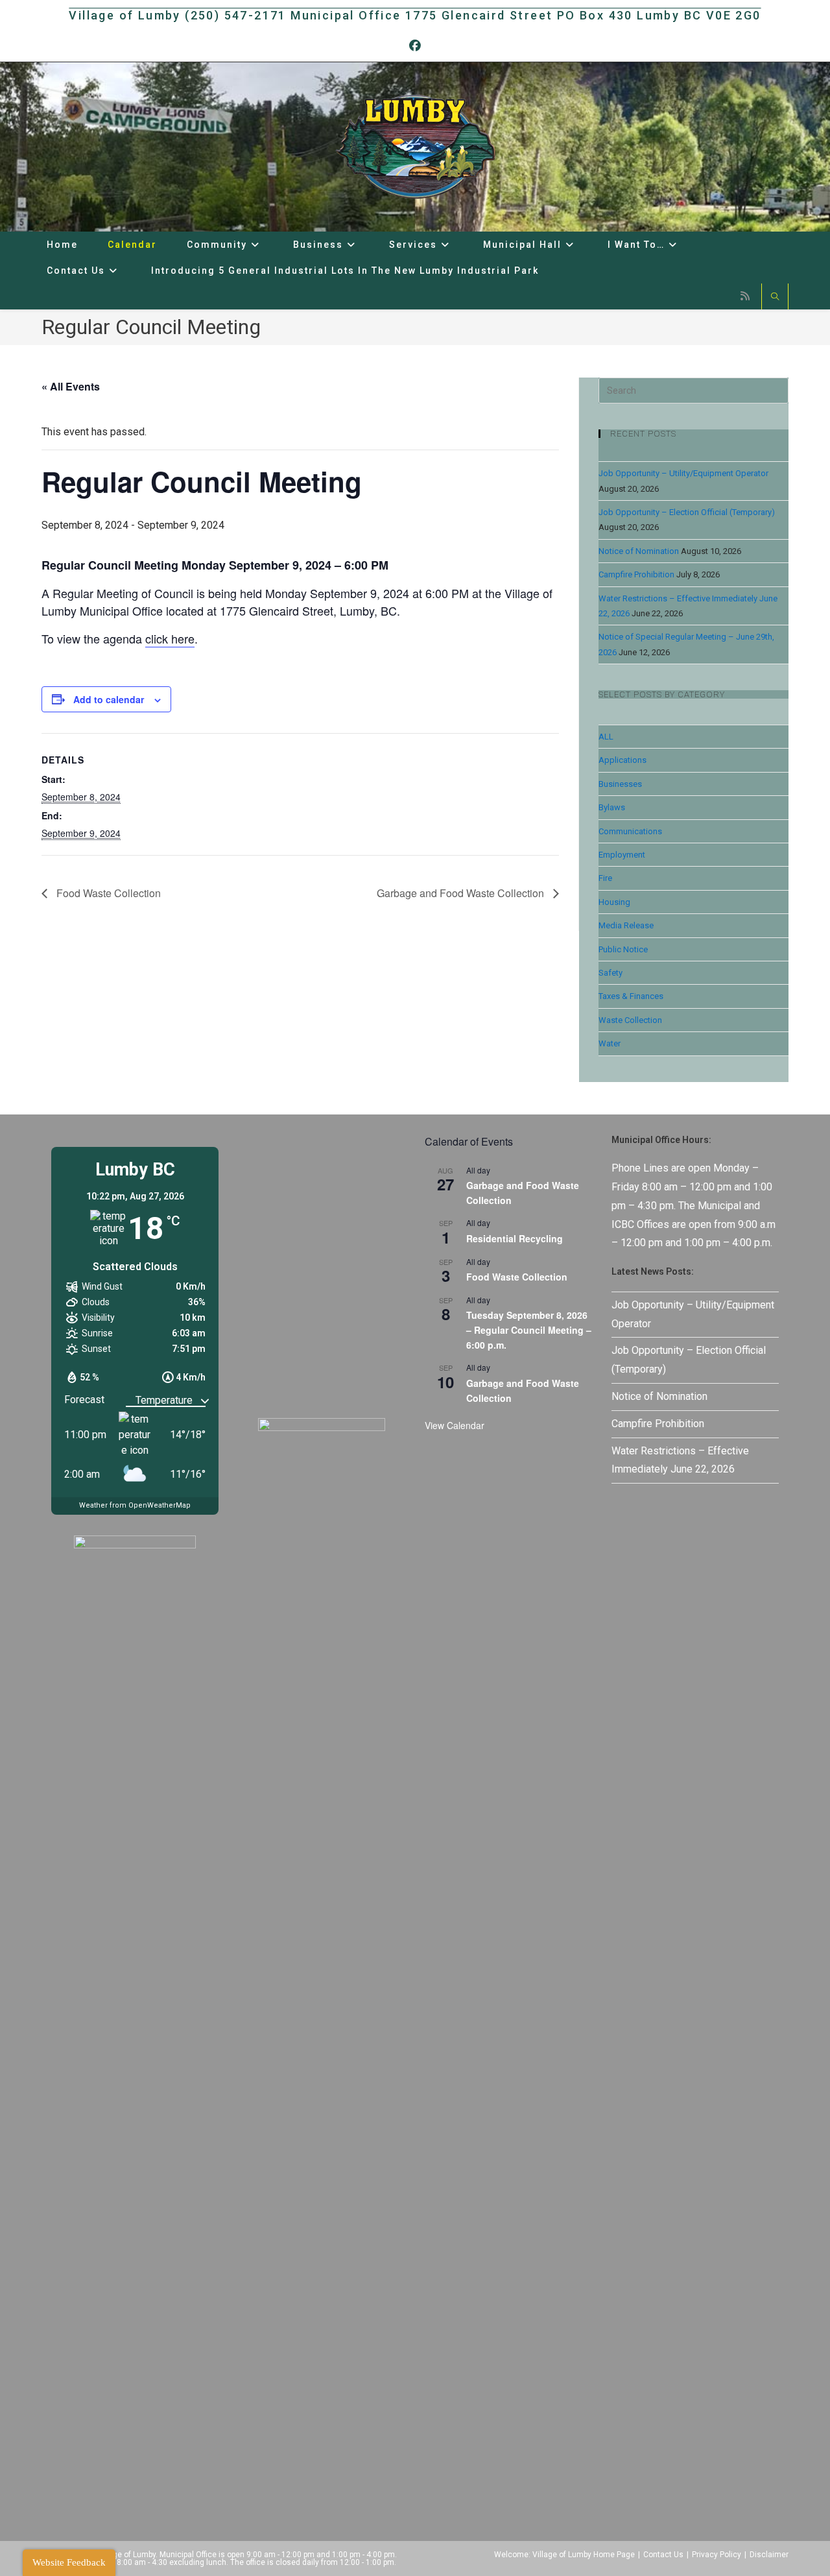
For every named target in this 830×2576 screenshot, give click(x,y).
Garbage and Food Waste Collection (462, 893)
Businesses (620, 784)
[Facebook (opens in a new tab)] (415, 46)
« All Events (71, 386)
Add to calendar (109, 699)
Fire (605, 878)
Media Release (626, 925)
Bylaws (612, 807)
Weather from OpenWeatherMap (135, 1505)
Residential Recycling (515, 1238)
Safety (611, 973)
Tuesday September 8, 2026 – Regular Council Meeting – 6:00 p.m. (529, 1330)
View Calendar (455, 1425)
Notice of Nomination (639, 551)
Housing (614, 902)
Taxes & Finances (631, 996)
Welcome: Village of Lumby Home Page (564, 2555)
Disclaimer (769, 2555)
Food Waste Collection (107, 893)
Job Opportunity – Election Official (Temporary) (687, 512)
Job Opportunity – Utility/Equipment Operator (683, 473)
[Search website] (775, 298)
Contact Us (663, 2555)
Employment (622, 855)
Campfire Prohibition (636, 574)
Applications (622, 760)
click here (170, 638)
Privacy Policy (717, 2555)
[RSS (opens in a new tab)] (745, 296)
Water (610, 1043)
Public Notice (623, 949)
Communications (630, 831)
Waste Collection (630, 1020)
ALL (606, 737)
